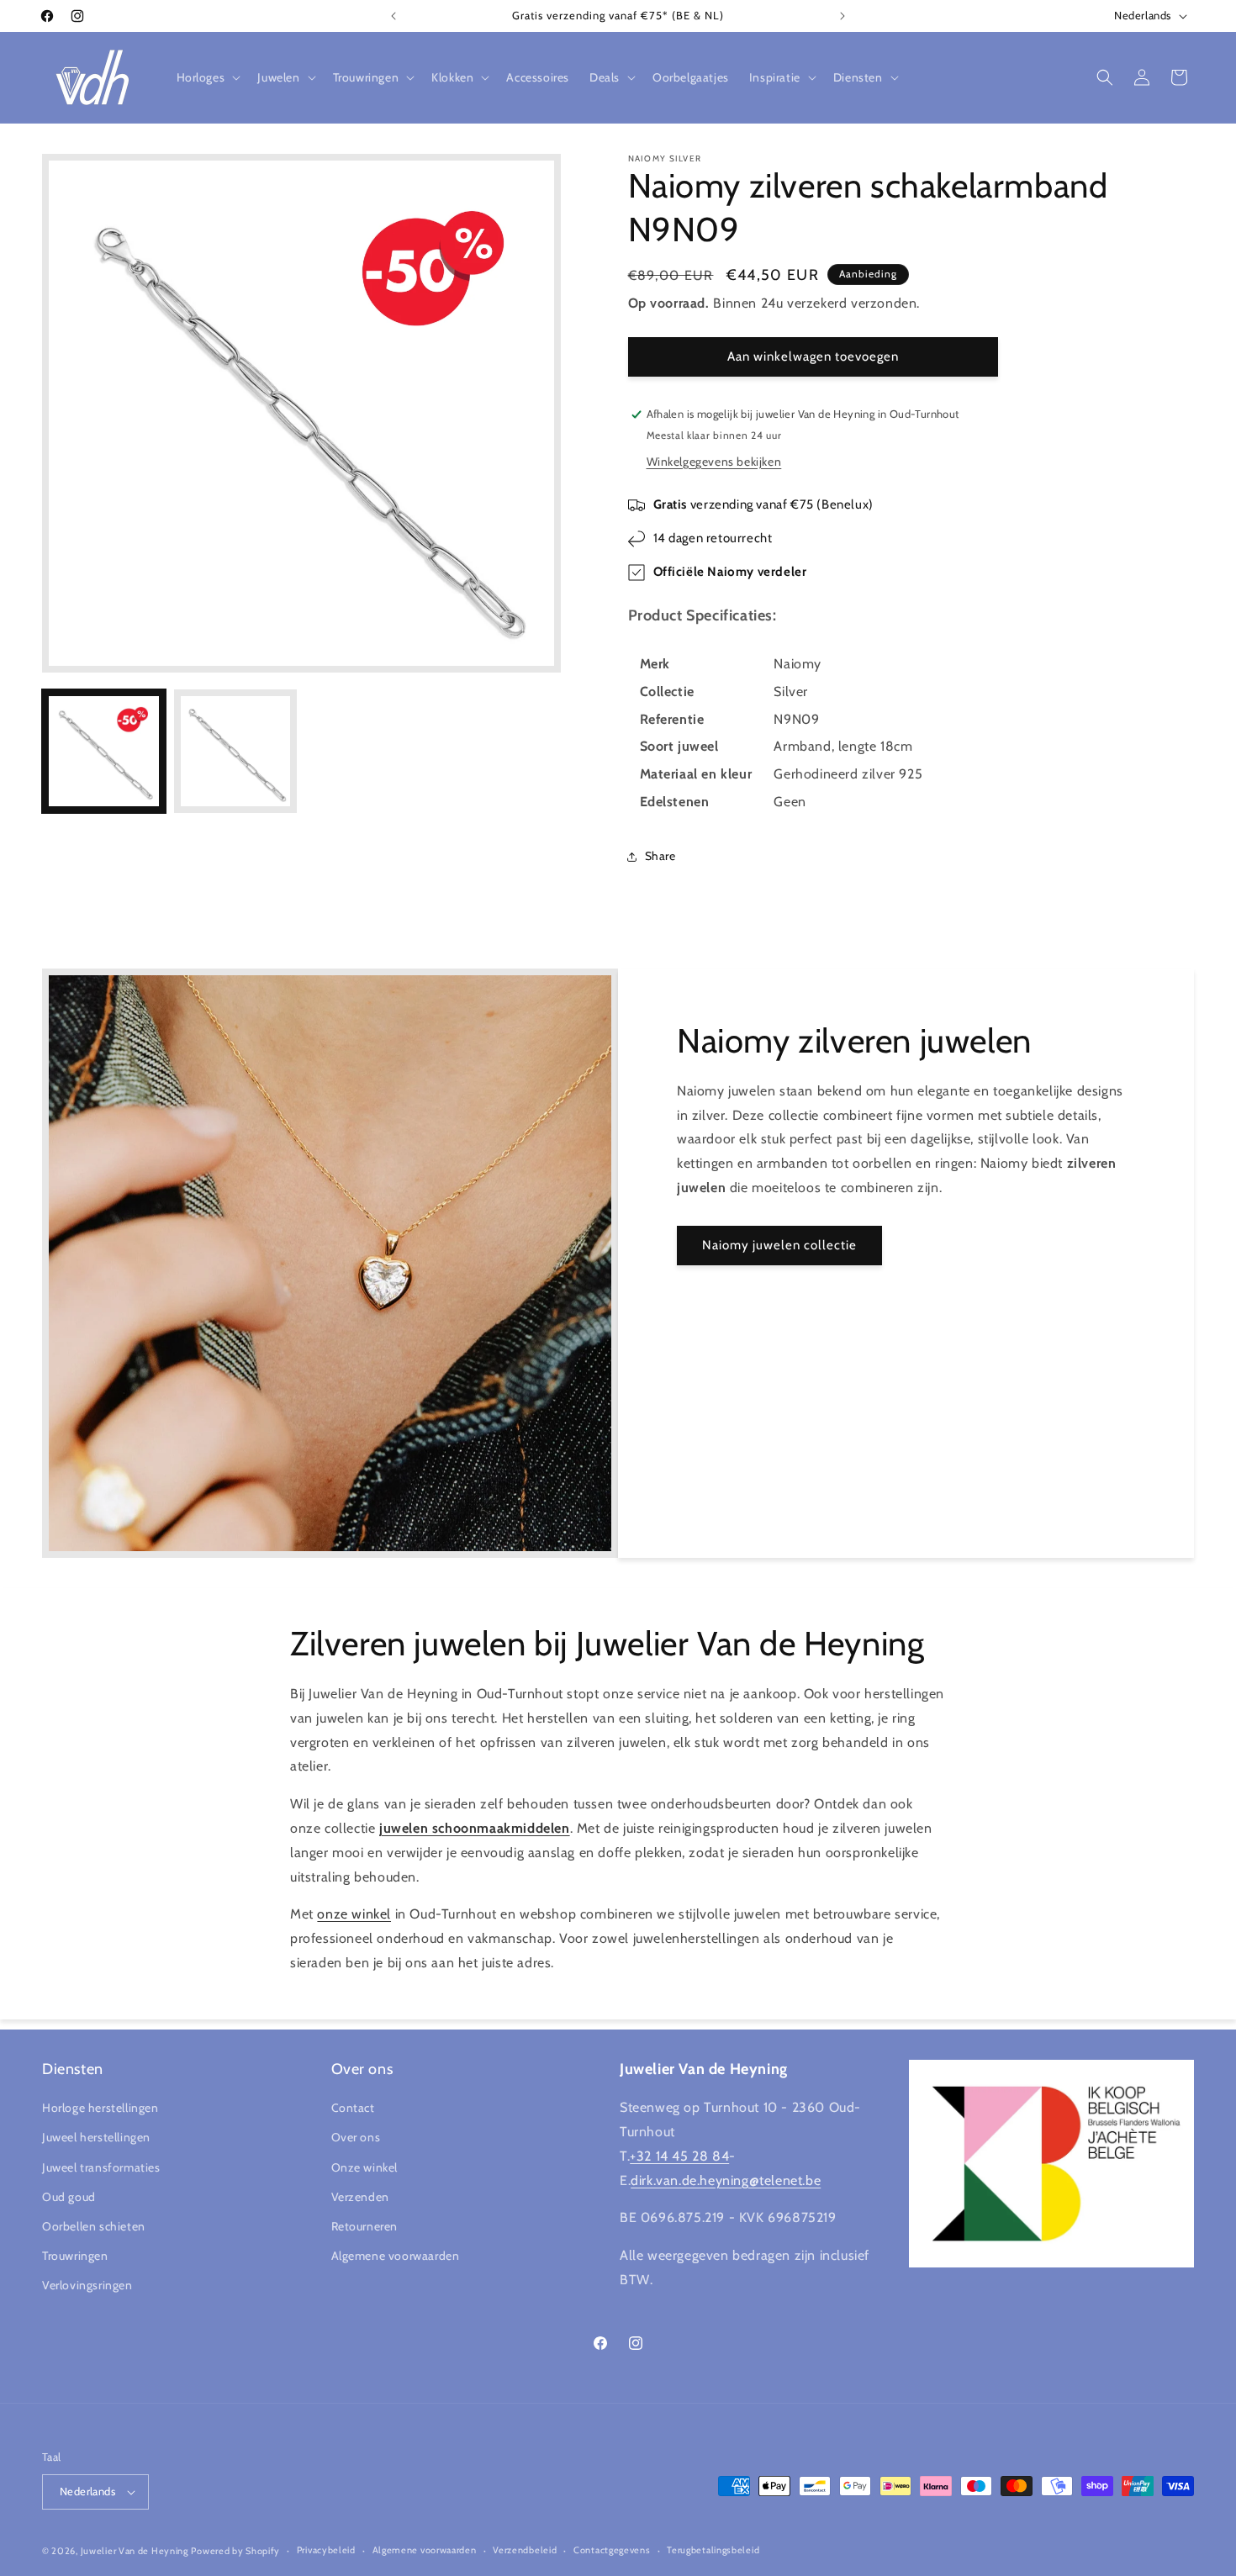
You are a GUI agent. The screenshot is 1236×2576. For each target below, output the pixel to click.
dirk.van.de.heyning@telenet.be (726, 2180)
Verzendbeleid (525, 2551)
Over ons (356, 2137)
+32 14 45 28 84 (679, 2156)
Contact (353, 2108)
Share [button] (660, 856)
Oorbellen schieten (94, 2226)
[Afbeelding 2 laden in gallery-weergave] (236, 751)
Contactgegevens (612, 2551)
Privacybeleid (326, 2551)
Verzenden (360, 2197)
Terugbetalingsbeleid (713, 2551)
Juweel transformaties (101, 2167)
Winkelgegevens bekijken (714, 462)
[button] (207, 77)
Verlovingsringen (87, 2285)
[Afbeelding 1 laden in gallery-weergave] (104, 751)
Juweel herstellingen (96, 2137)
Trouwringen (75, 2256)
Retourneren (365, 2226)
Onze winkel (365, 2167)
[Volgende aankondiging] (842, 16)
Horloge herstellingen (100, 2108)
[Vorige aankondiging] (394, 16)
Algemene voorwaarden (396, 2256)
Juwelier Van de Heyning (135, 2551)
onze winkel (354, 1914)
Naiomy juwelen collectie (779, 1245)
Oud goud (69, 2197)
